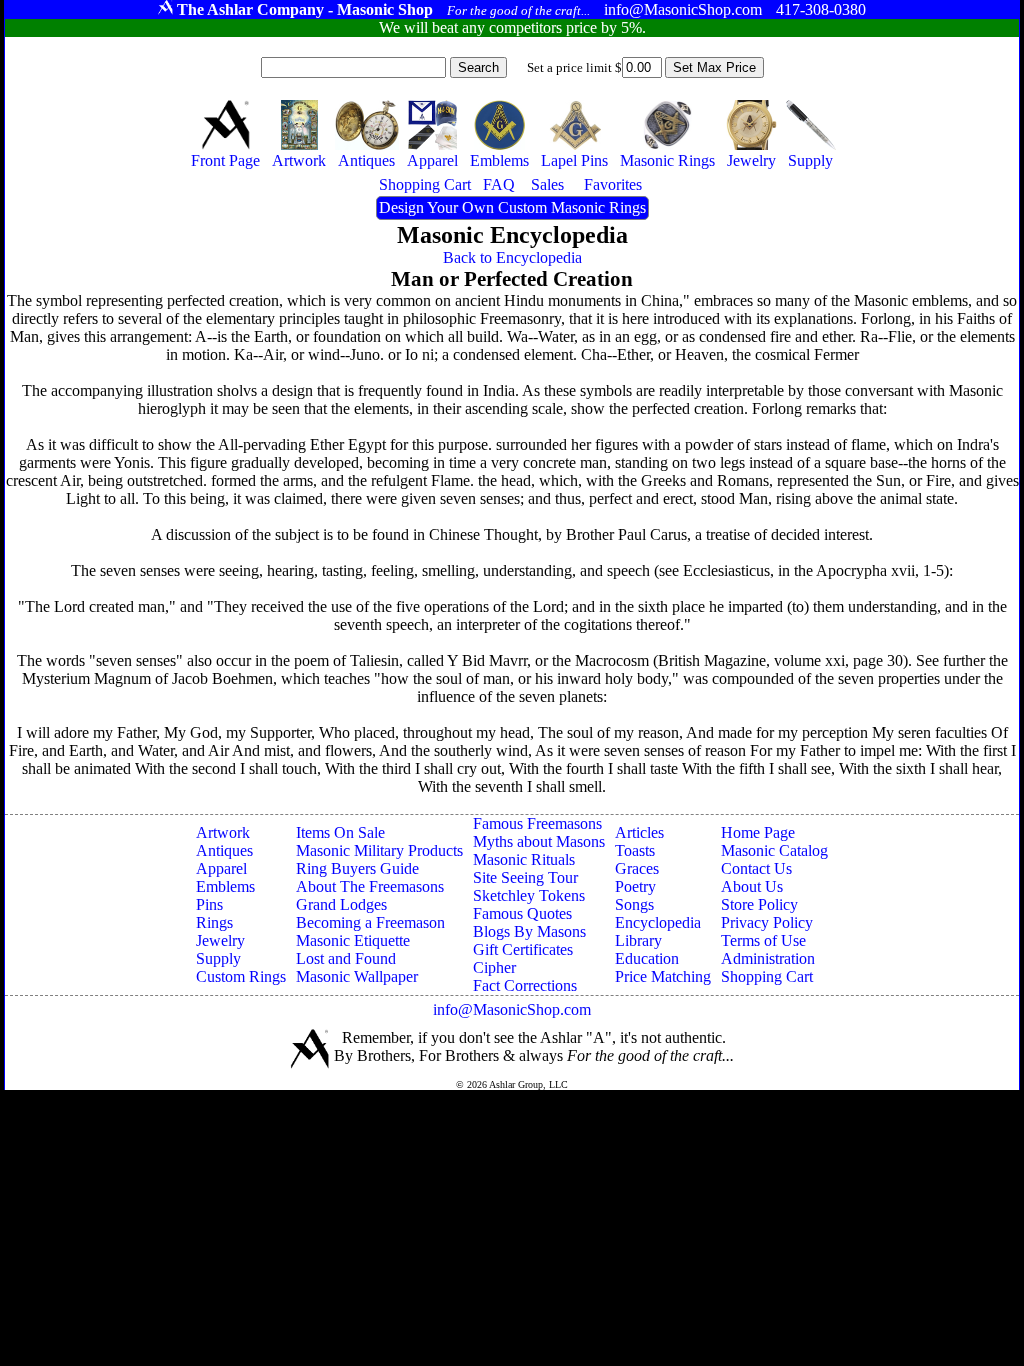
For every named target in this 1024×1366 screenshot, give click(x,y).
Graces (637, 868)
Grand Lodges (341, 904)
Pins (209, 904)
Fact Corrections (525, 985)
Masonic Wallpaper (357, 976)
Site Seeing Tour (525, 877)
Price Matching (663, 976)
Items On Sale (340, 832)
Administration (768, 958)
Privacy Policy (767, 922)
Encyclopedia (658, 922)
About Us (752, 886)
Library (638, 940)
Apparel (221, 868)
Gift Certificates (523, 949)
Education (647, 958)
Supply (218, 958)
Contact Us (756, 868)
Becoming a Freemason (370, 922)
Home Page (758, 832)
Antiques (224, 850)
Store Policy (759, 904)
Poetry (635, 886)
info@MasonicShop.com (512, 1009)
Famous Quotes (522, 913)
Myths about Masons (539, 841)
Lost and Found (346, 958)
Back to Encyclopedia (512, 257)
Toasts (635, 850)
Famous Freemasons (537, 823)
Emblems (225, 886)
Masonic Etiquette (353, 940)
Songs (634, 904)
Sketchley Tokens (529, 895)
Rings (214, 922)
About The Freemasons (370, 886)
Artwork (223, 832)
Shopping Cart (767, 976)
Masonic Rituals (524, 859)
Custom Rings (241, 976)
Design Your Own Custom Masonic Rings (512, 207)
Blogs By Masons (529, 931)
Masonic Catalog (774, 850)
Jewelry (220, 940)
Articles (639, 832)
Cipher (494, 967)
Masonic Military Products (379, 850)
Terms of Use (763, 940)
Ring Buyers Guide (357, 868)
